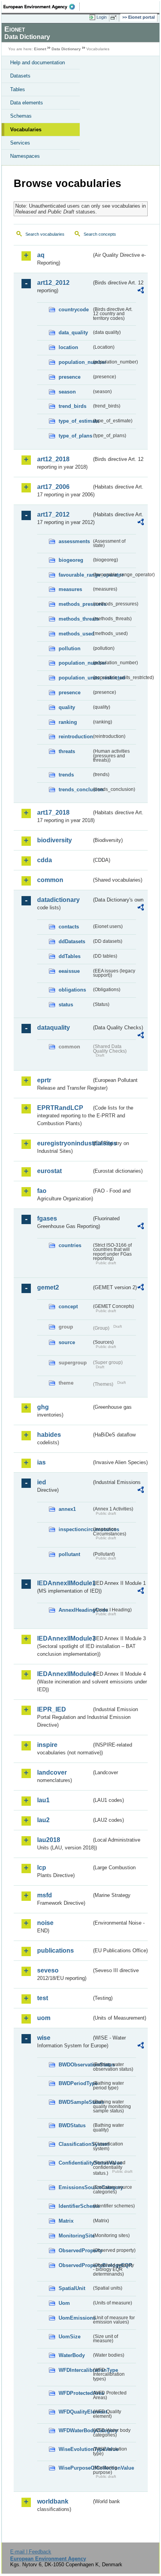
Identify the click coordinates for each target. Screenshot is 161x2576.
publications (55, 1951)
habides (49, 1435)
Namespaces (25, 156)
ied (42, 1482)
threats (67, 751)
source (67, 1342)
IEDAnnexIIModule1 (64, 1583)
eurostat (49, 1171)
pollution (70, 648)
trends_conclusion (75, 790)
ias (41, 1462)
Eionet (40, 49)
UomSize (70, 2337)
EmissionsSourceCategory (75, 2187)
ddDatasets (72, 941)
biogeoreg (71, 560)
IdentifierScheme (75, 2206)
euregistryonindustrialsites (64, 1143)
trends (66, 775)
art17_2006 (53, 487)
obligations (72, 990)
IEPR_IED (52, 1709)
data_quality (73, 333)
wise (44, 2038)
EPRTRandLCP (60, 1108)
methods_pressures (75, 604)
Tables (18, 89)
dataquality (54, 1028)
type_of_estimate (75, 421)
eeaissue (69, 971)
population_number (75, 362)
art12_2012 (53, 283)
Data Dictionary (66, 49)
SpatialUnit (72, 2288)
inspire (47, 1745)
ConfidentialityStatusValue (75, 2163)
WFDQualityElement (75, 2412)
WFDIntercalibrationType (75, 2370)
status (66, 1005)
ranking (68, 722)
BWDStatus (72, 2125)
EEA (42, 7)
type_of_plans (75, 436)
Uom (64, 2303)
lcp (42, 1868)
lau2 (43, 1820)
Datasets (20, 76)
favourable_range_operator (75, 575)
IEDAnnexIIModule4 (64, 1674)
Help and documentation (38, 63)
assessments (74, 541)
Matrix (66, 2221)
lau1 (43, 1800)
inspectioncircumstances (75, 1529)
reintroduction (75, 737)
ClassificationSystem (75, 2144)
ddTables (70, 956)
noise (45, 1923)
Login (102, 17)
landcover (52, 1772)
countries (70, 1245)
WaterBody (72, 2355)
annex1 (67, 1509)
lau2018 (49, 1840)
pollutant (69, 1554)
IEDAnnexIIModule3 (64, 1638)
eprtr (44, 1080)
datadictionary (58, 900)
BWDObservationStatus (75, 2065)
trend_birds (72, 406)
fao (42, 1191)
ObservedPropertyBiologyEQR (75, 2265)
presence (70, 377)
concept (68, 1307)
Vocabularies (26, 130)
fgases (47, 1218)
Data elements (27, 103)
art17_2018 (53, 812)
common (50, 880)
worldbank (53, 2501)
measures (70, 589)
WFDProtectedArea (75, 2393)
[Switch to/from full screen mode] (115, 18)
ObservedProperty (75, 2250)
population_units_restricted (75, 678)
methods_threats (75, 619)
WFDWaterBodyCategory (75, 2430)
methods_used (75, 634)
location (68, 347)
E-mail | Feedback (31, 2552)
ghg (43, 1407)
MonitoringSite (75, 2236)
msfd (45, 1895)
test (43, 1998)
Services (20, 143)
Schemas (21, 116)
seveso (48, 1970)
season (67, 392)
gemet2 (48, 1287)
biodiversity (55, 840)
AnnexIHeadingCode (75, 1610)
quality (67, 707)
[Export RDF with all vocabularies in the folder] (141, 291)
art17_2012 (53, 514)
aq (41, 255)
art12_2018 (53, 459)
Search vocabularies (45, 234)
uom (44, 2018)
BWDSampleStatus (75, 2102)
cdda (45, 860)
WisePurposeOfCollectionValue (75, 2468)
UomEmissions (75, 2318)
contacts (69, 927)
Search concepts (100, 234)
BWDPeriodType (75, 2083)
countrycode (74, 310)
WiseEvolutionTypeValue (75, 2449)
